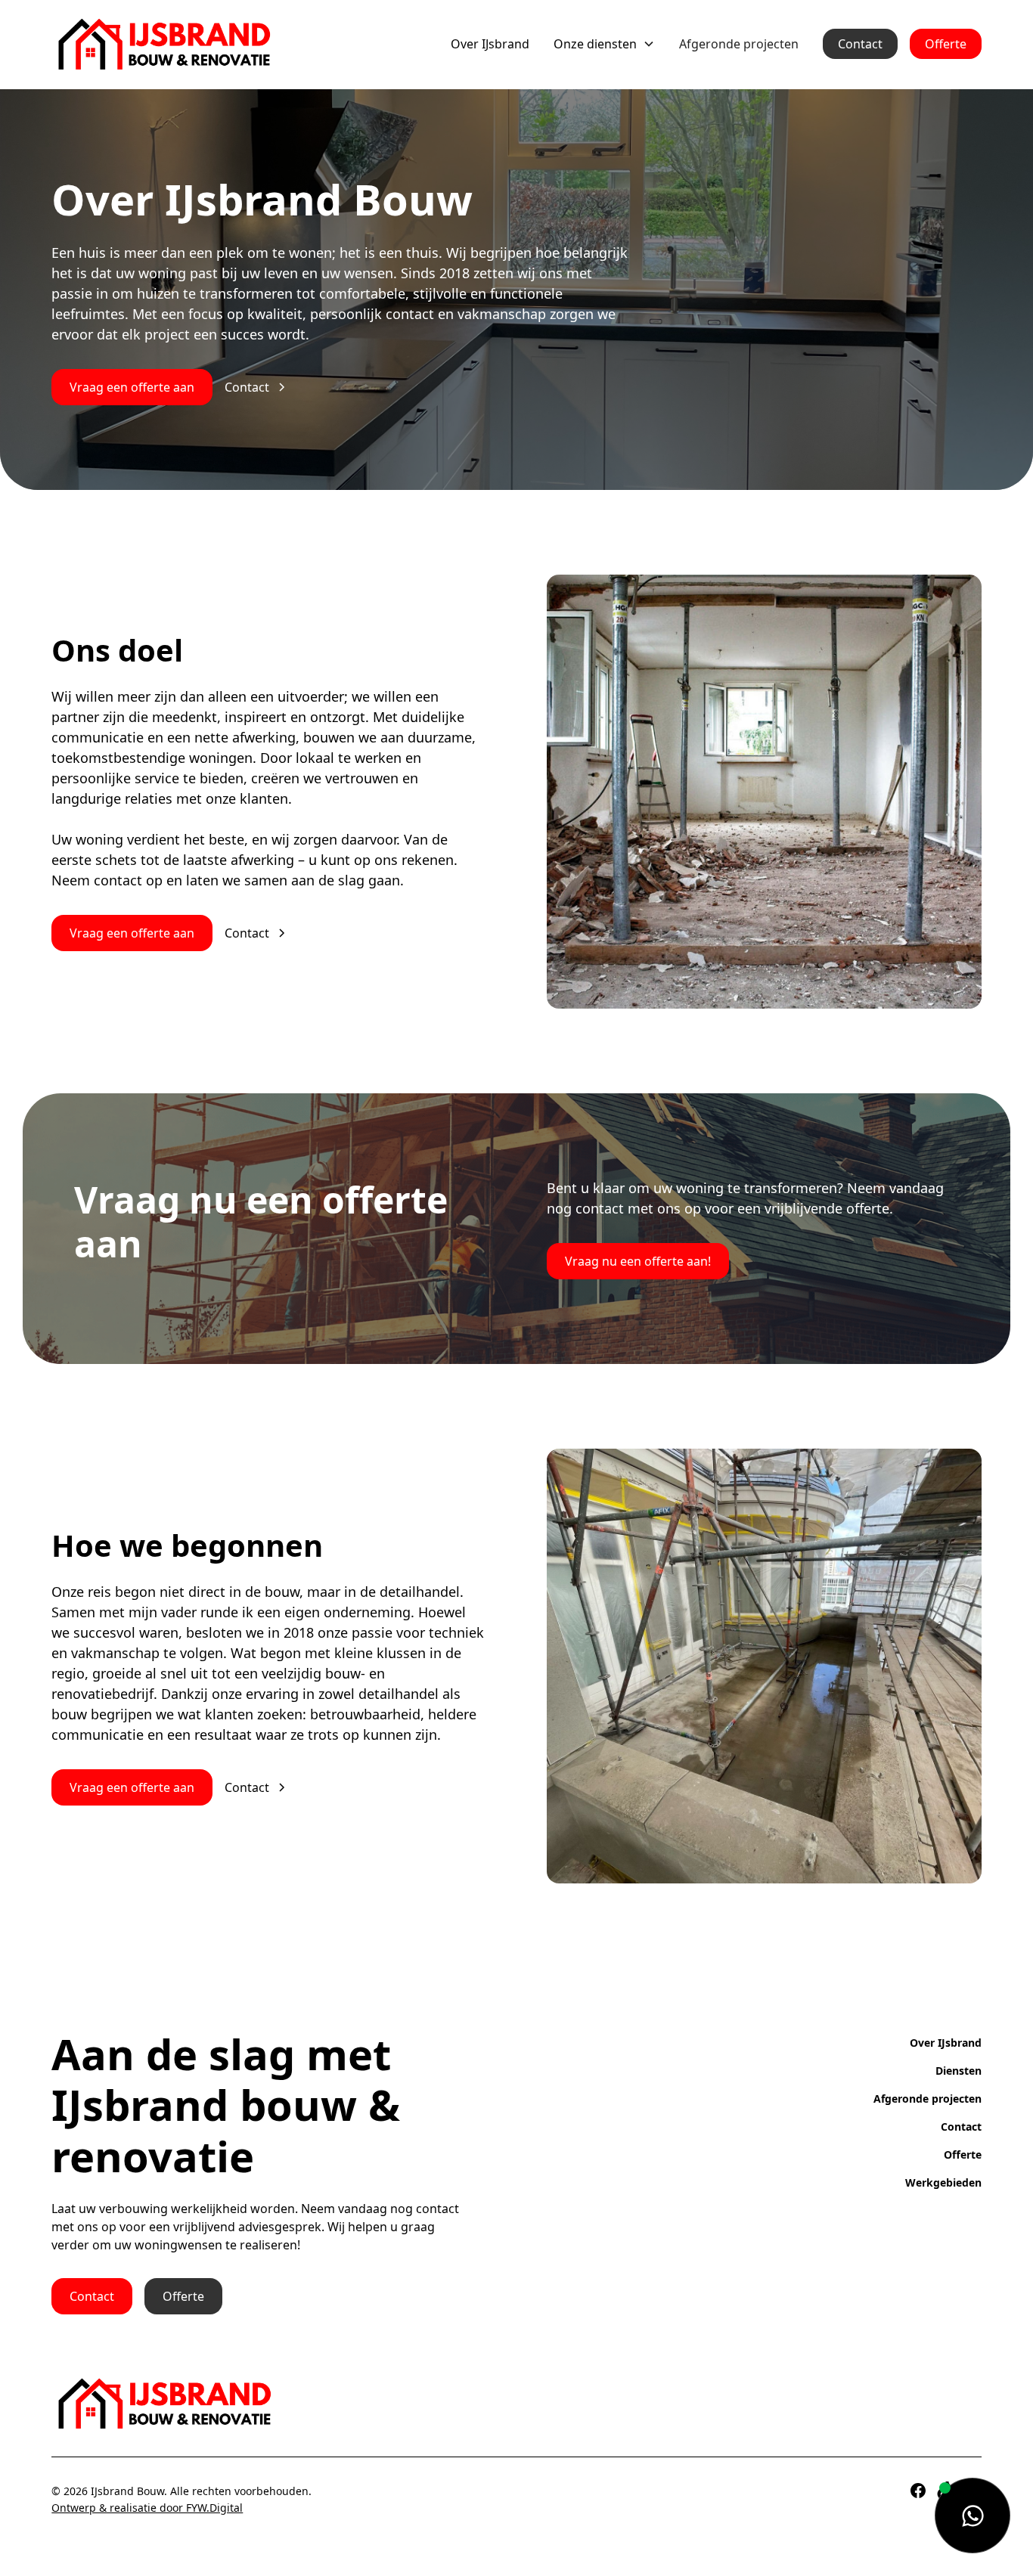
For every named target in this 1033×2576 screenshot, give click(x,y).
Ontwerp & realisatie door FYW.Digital (147, 2508)
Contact (860, 44)
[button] (604, 44)
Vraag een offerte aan (132, 387)
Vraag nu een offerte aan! (638, 1261)
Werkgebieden (943, 2182)
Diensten (959, 2071)
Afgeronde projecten (739, 44)
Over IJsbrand (490, 44)
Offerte (946, 44)
